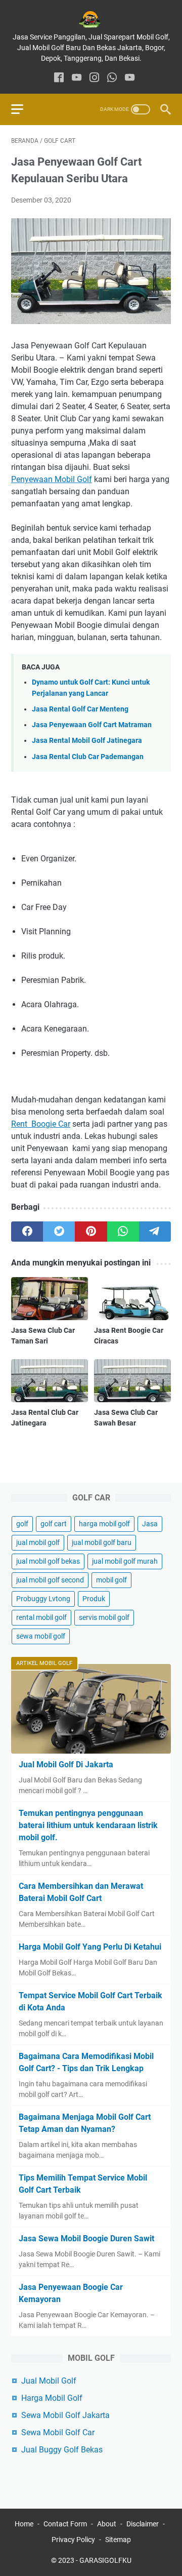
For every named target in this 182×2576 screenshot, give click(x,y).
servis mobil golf (104, 1617)
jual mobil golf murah (125, 1561)
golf (22, 1524)
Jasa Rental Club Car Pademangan (88, 757)
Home (24, 2524)
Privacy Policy (73, 2540)
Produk (94, 1599)
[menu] (23, 109)
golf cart (54, 1524)
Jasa (150, 1524)
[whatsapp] (112, 78)
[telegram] (155, 1232)
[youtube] (77, 78)
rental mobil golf (41, 1617)
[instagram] (94, 78)
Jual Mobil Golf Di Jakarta (66, 1765)
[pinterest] (91, 1232)
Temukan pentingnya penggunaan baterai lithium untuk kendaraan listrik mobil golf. (88, 1825)
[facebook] (59, 78)
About (107, 2524)
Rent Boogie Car (41, 1124)
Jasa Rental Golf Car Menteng (80, 709)
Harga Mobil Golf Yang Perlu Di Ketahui (90, 1947)
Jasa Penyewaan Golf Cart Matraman (92, 725)
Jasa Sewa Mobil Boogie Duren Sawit (86, 2238)
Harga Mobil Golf (52, 2398)
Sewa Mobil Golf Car (58, 2432)
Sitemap (118, 2540)
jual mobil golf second (50, 1580)
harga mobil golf (104, 1524)
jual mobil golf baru (102, 1542)
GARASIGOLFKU (105, 2560)
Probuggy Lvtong (43, 1599)
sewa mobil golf (41, 1636)
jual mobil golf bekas (48, 1561)
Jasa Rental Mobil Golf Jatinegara (87, 741)
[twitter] (59, 1232)
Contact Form (65, 2524)
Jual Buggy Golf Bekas (62, 2450)
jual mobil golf (38, 1542)
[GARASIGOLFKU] (91, 19)
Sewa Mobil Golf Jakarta (65, 2415)
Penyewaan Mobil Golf (52, 479)
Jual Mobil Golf (49, 2381)
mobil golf (111, 1580)
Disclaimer (143, 2524)
